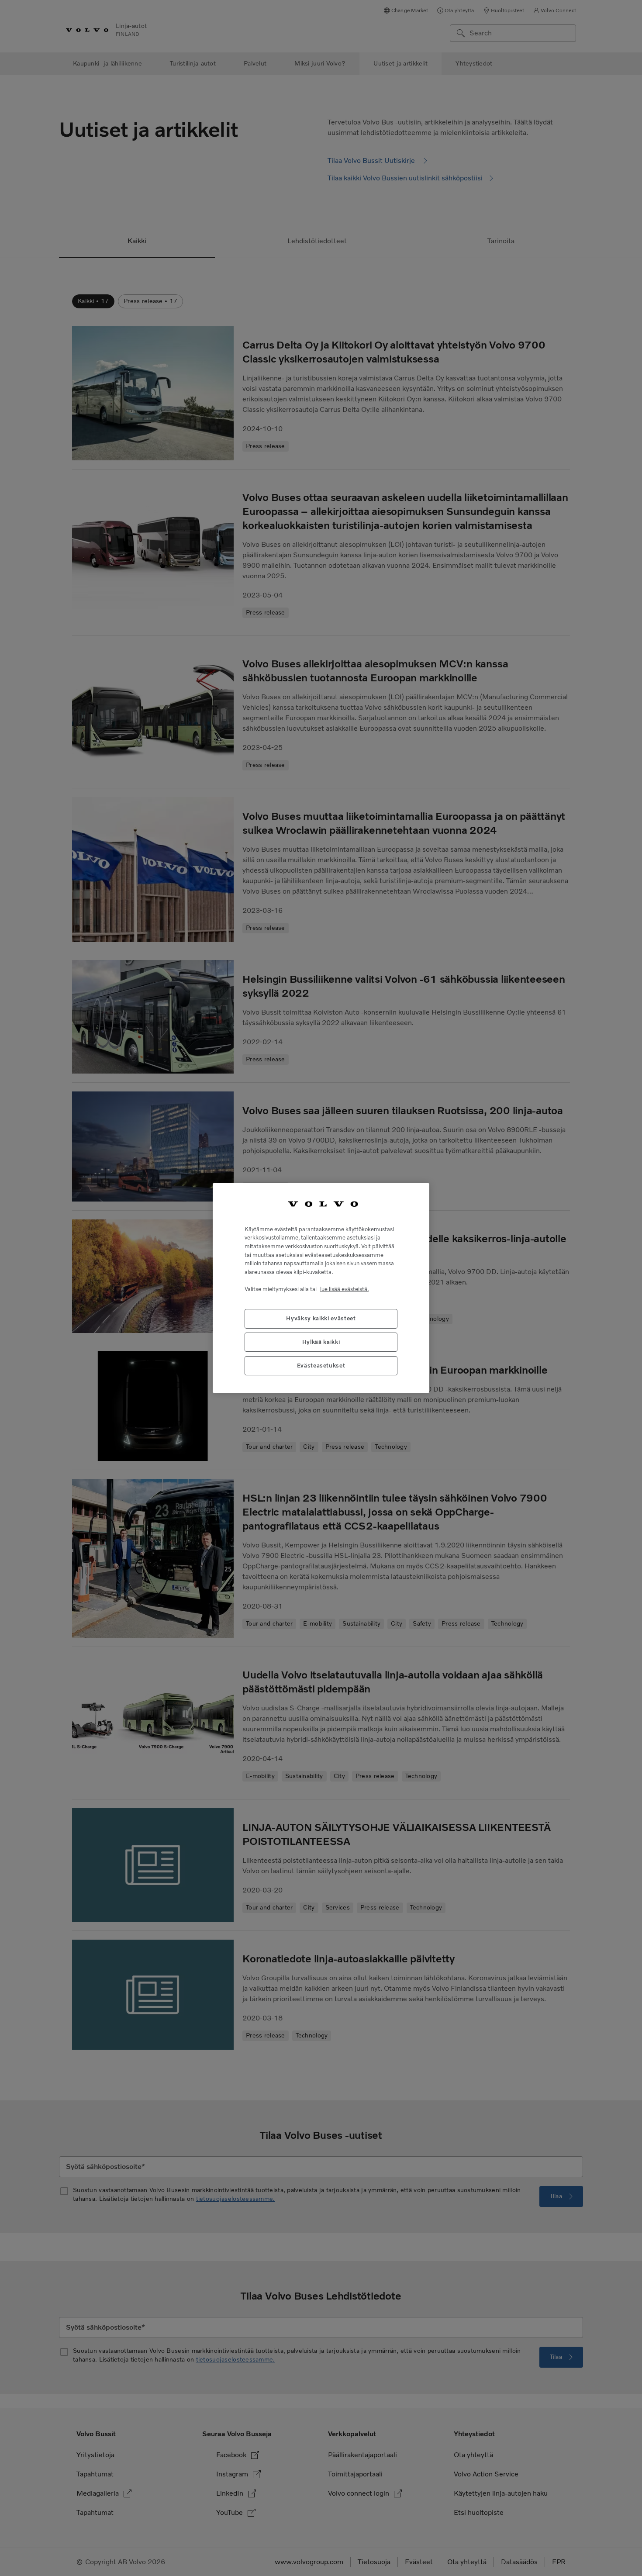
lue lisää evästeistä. (344, 1289)
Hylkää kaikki (321, 1342)
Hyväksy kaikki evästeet (321, 1318)
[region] (321, 1288)
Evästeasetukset (321, 1366)
